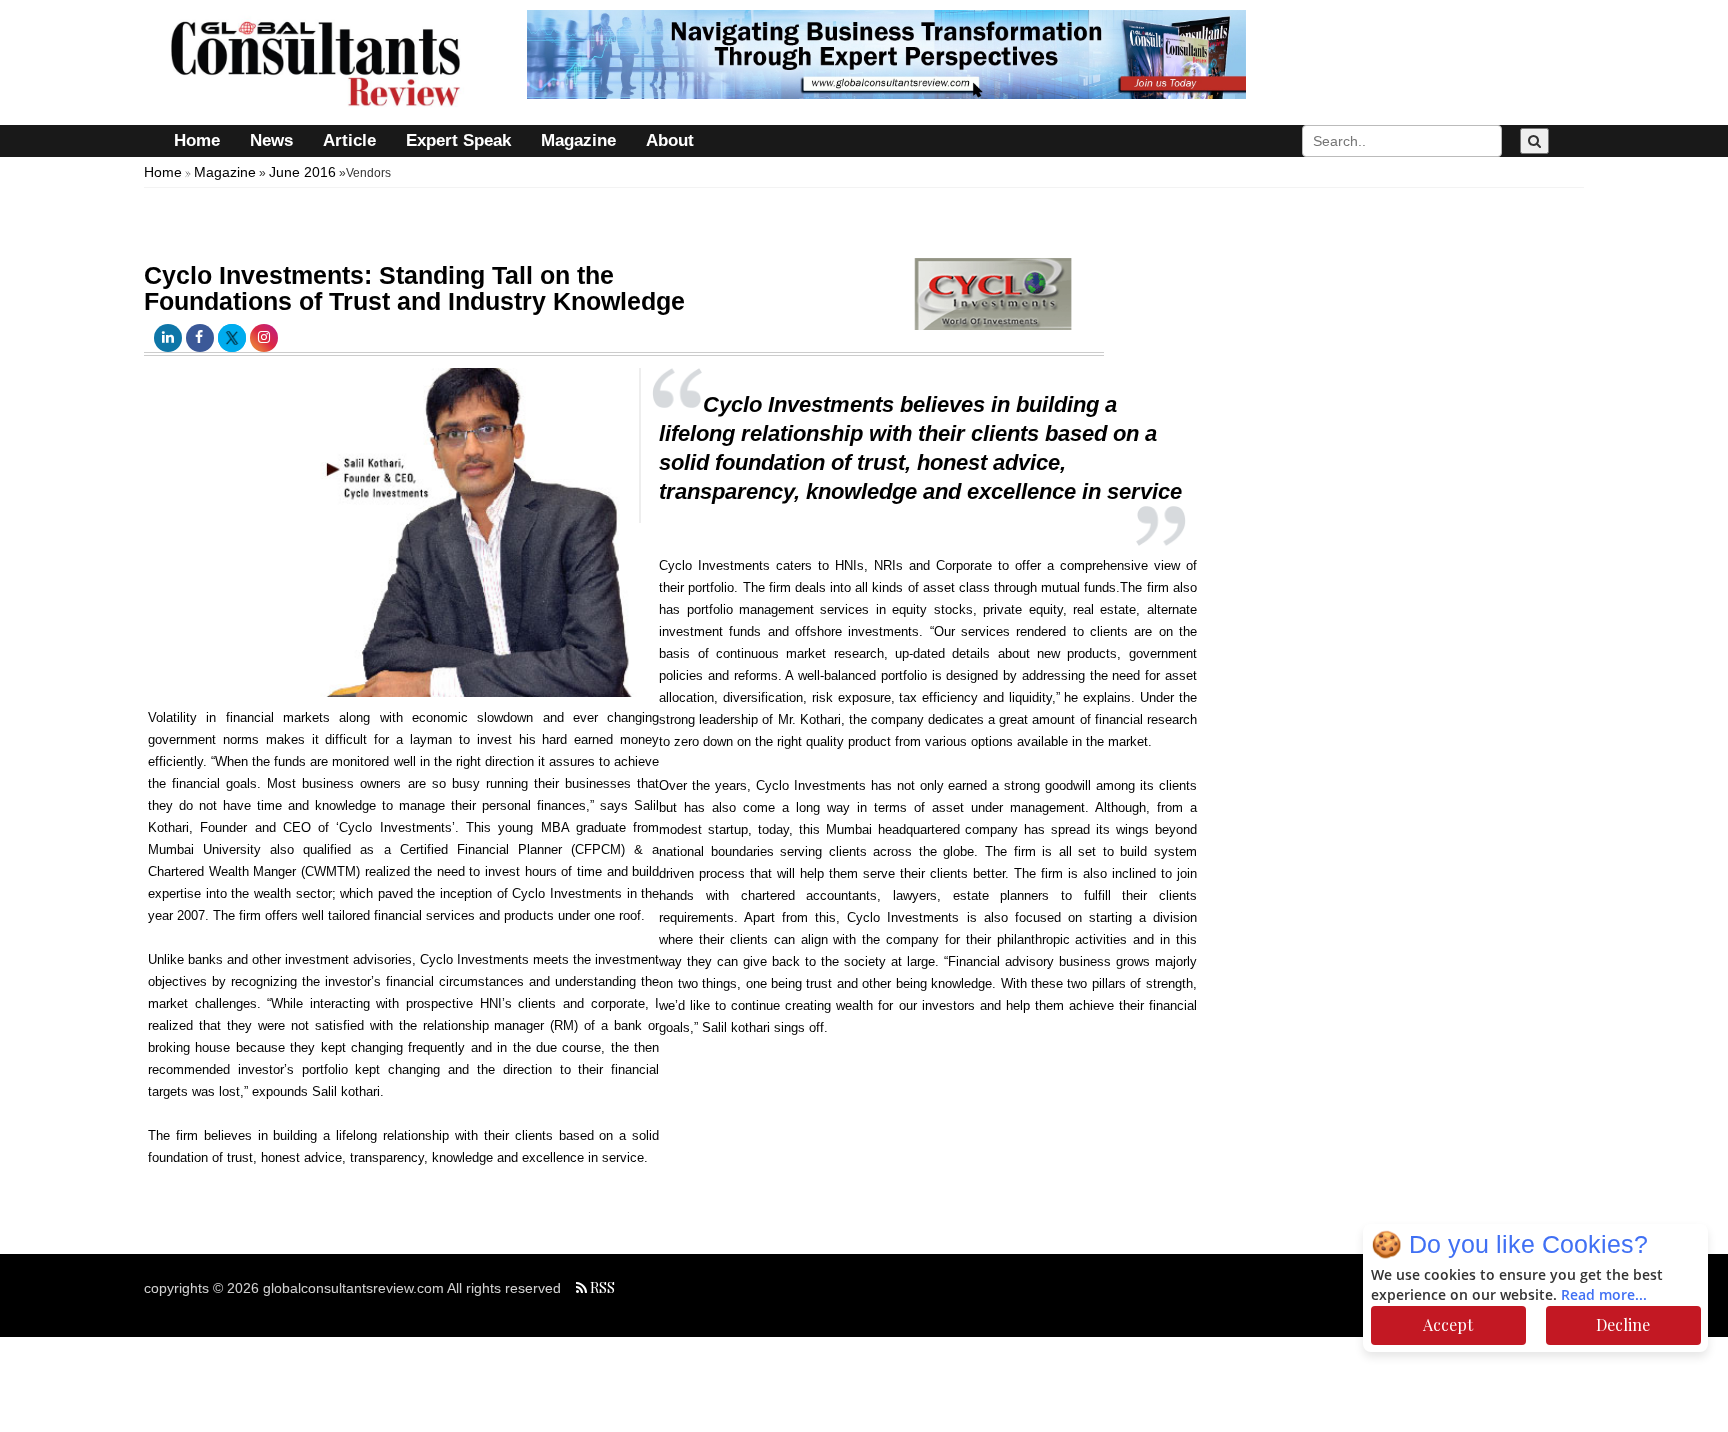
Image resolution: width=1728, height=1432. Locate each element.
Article (349, 140)
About (670, 140)
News (271, 140)
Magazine (578, 140)
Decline (1623, 1324)
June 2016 (302, 172)
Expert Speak (458, 140)
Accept (1448, 1324)
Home (197, 140)
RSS (601, 1287)
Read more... (1604, 1295)
